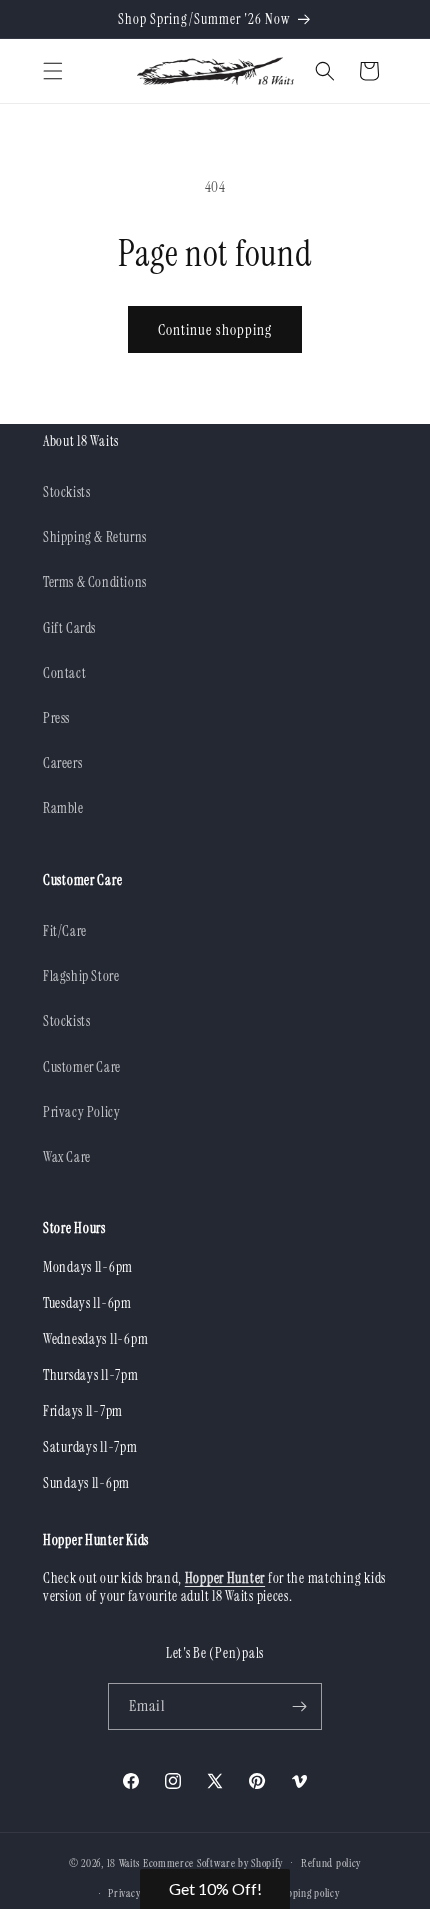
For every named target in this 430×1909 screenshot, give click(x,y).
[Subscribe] (299, 1706)
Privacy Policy (81, 1112)
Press (56, 718)
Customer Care (82, 1067)
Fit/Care (65, 931)
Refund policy (331, 1863)
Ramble (63, 808)
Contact (64, 673)
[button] (53, 71)
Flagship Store (81, 976)
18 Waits (124, 1862)
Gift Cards (69, 628)
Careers (62, 763)
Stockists (66, 492)
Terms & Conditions (95, 582)
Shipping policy (307, 1893)
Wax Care (67, 1157)
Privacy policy (138, 1893)
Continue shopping (215, 330)
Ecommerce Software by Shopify (213, 1862)
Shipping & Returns (95, 537)
